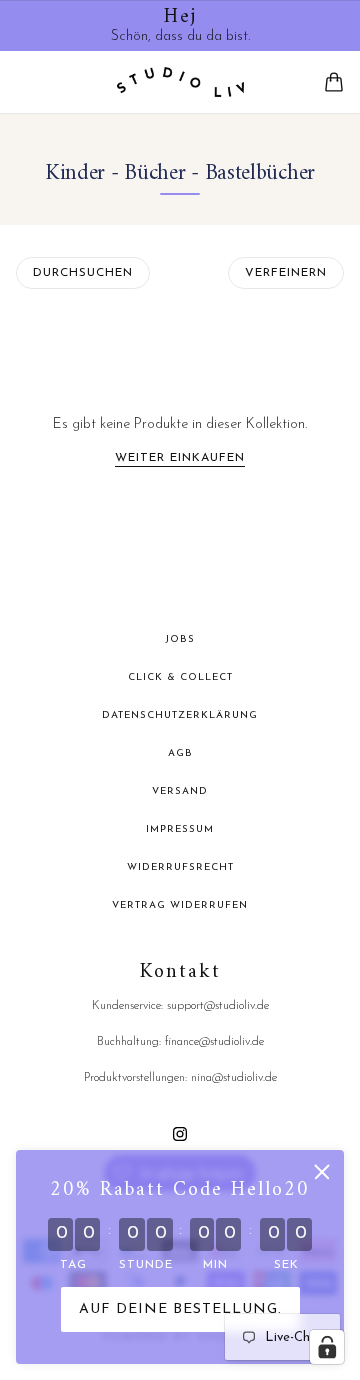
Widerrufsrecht (180, 867)
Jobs (180, 639)
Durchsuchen (83, 273)
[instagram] (180, 1132)
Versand (180, 791)
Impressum (180, 829)
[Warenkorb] (334, 82)
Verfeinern (286, 273)
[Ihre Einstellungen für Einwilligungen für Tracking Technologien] (327, 1347)
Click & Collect (180, 677)
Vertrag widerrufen (180, 905)
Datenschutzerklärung (180, 715)
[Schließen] (322, 1172)
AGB (180, 753)
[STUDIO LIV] (180, 82)
